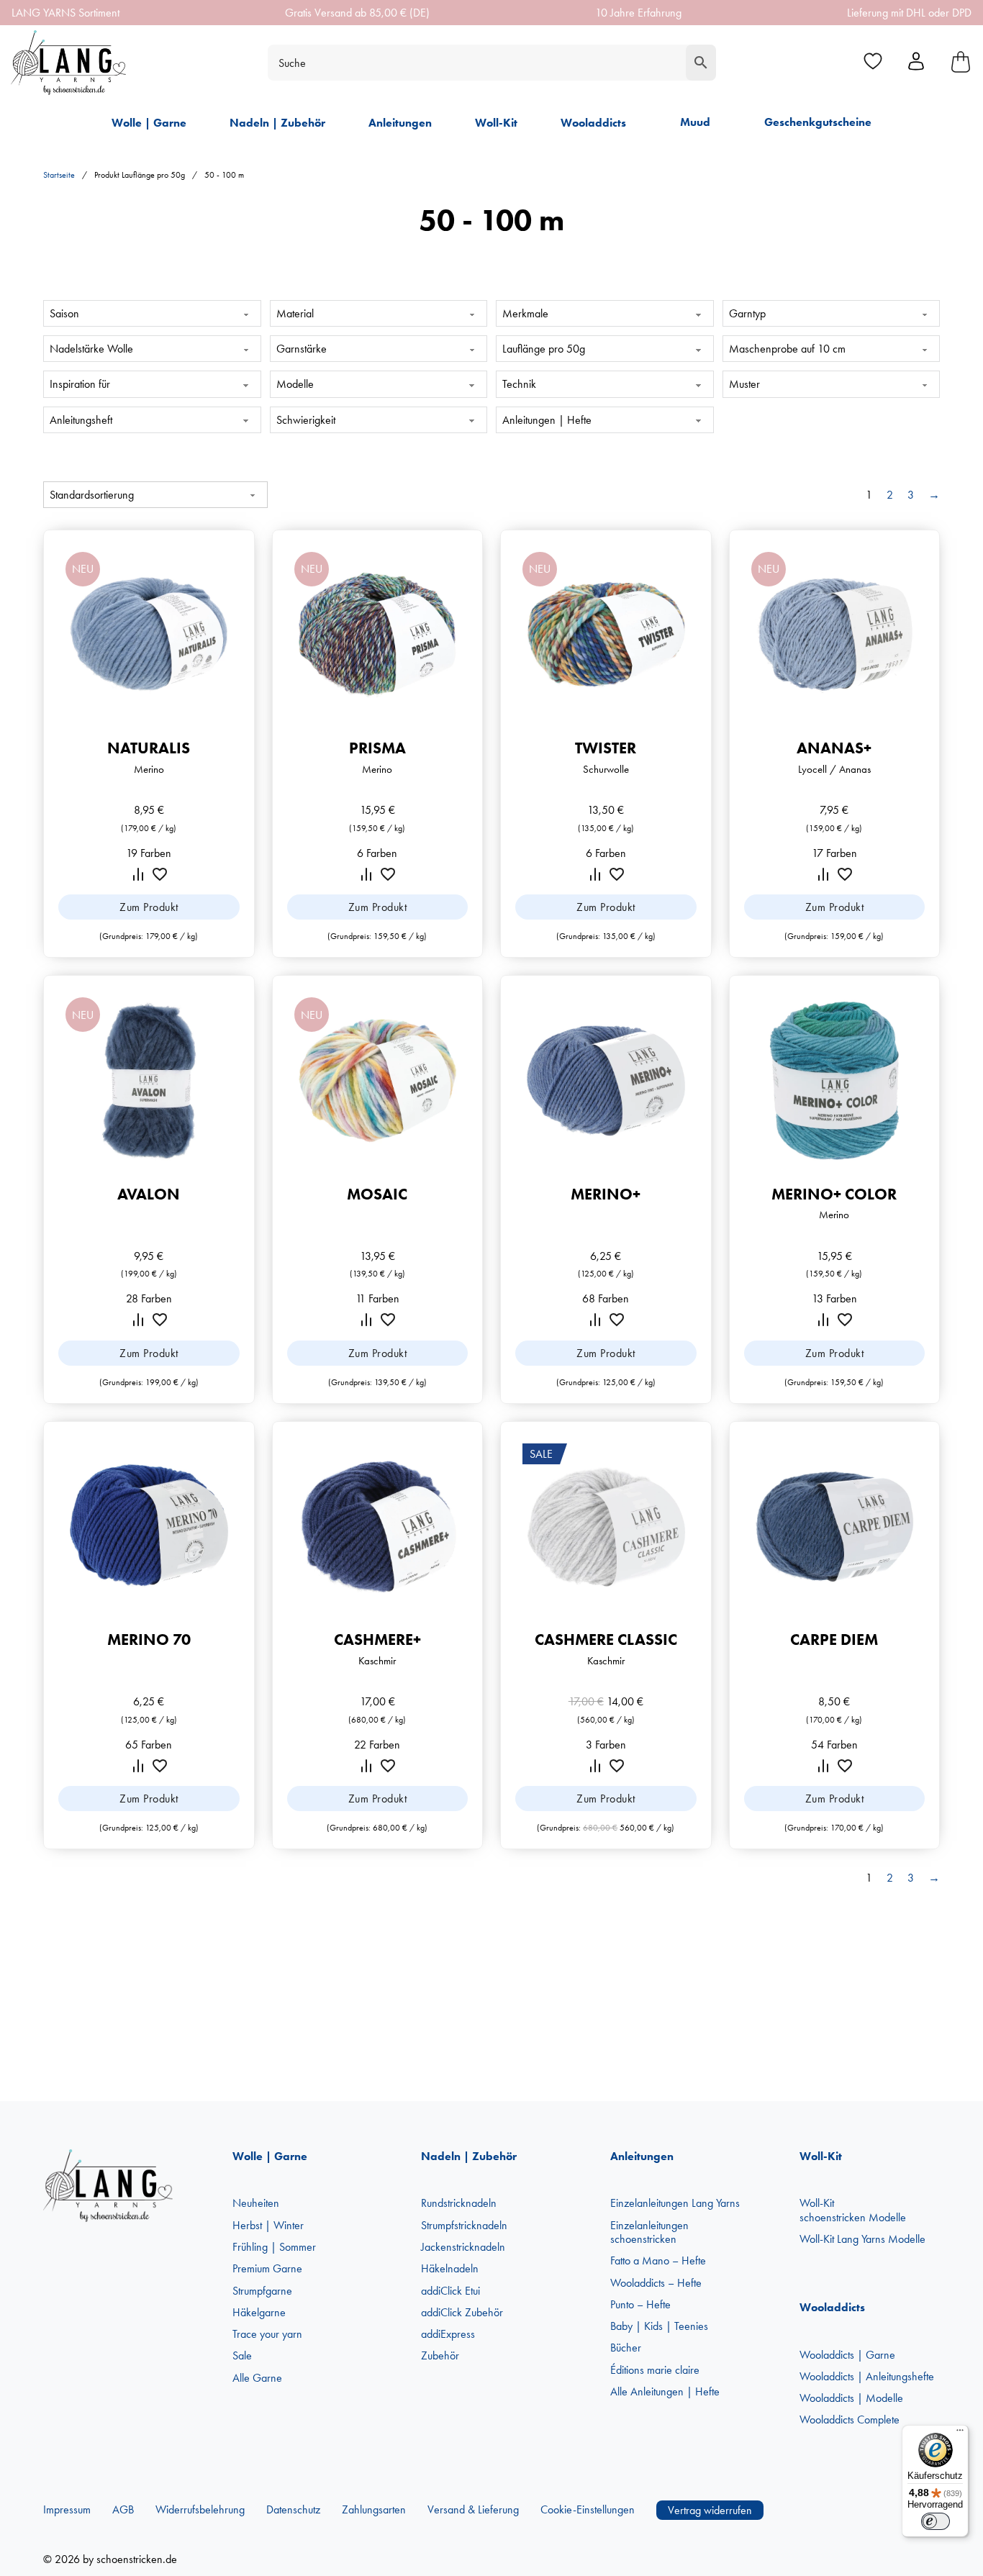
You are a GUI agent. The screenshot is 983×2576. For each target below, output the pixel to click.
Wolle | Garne (149, 123)
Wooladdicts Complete (850, 2419)
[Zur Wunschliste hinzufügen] (160, 874)
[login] (916, 63)
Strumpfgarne (262, 2291)
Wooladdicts (593, 123)
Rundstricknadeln (459, 2203)
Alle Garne (257, 2378)
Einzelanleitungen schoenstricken (649, 2232)
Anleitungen (400, 123)
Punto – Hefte (640, 2304)
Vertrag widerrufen (710, 2510)
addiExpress (448, 2334)
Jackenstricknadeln (463, 2247)
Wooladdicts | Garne (847, 2355)
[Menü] (960, 2434)
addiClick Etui (450, 2291)
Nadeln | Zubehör (277, 123)
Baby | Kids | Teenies (659, 2326)
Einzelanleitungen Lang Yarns (675, 2203)
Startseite (59, 175)
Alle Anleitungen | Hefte (665, 2391)
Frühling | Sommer (274, 2247)
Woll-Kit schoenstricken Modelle (853, 2210)
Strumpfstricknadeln (464, 2225)
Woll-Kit (496, 123)
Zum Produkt (149, 907)
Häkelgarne (259, 2312)
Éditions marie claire (655, 2370)
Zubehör (440, 2355)
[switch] (936, 2521)
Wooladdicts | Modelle (851, 2398)
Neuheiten (256, 2203)
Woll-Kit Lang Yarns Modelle (862, 2239)
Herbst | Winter (268, 2225)
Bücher (626, 2348)
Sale (242, 2355)
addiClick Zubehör (462, 2312)
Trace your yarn (267, 2334)
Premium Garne (267, 2268)
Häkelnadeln (450, 2268)
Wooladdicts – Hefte (656, 2283)
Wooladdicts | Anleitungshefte (867, 2376)
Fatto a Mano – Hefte (658, 2260)
